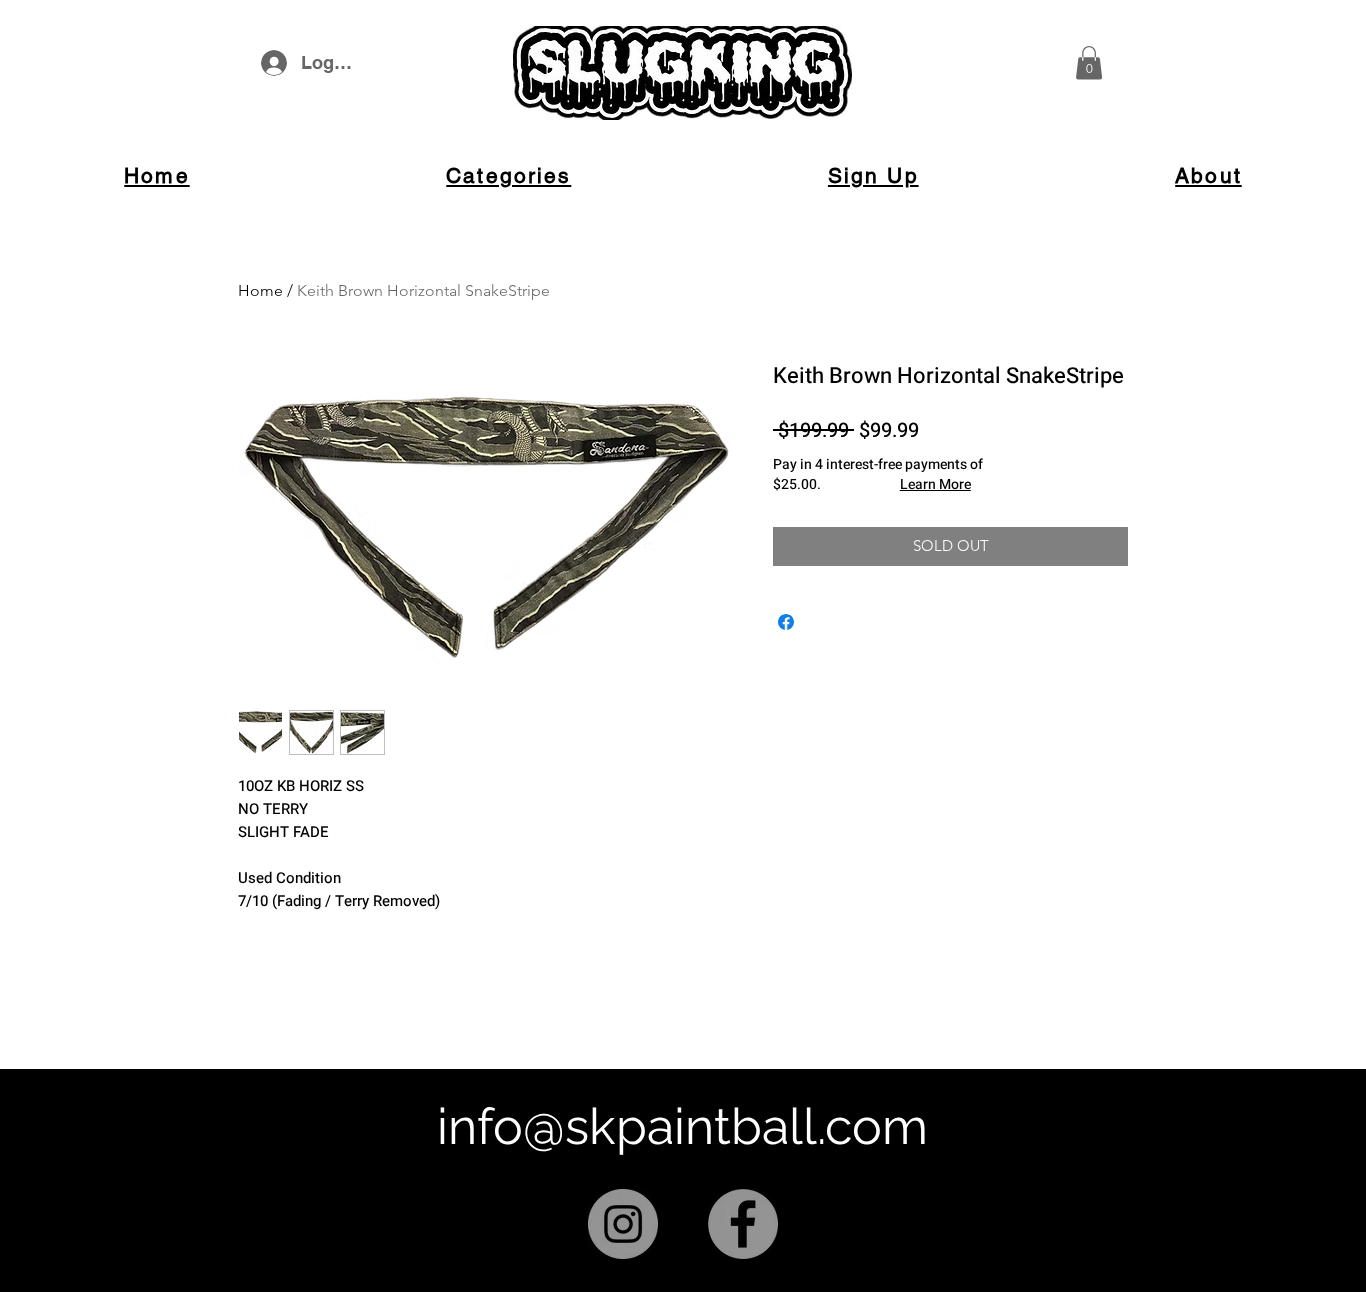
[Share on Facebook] (786, 622)
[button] (1089, 62)
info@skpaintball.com (682, 1126)
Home (260, 290)
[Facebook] (743, 1224)
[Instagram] (623, 1224)
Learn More (935, 485)
